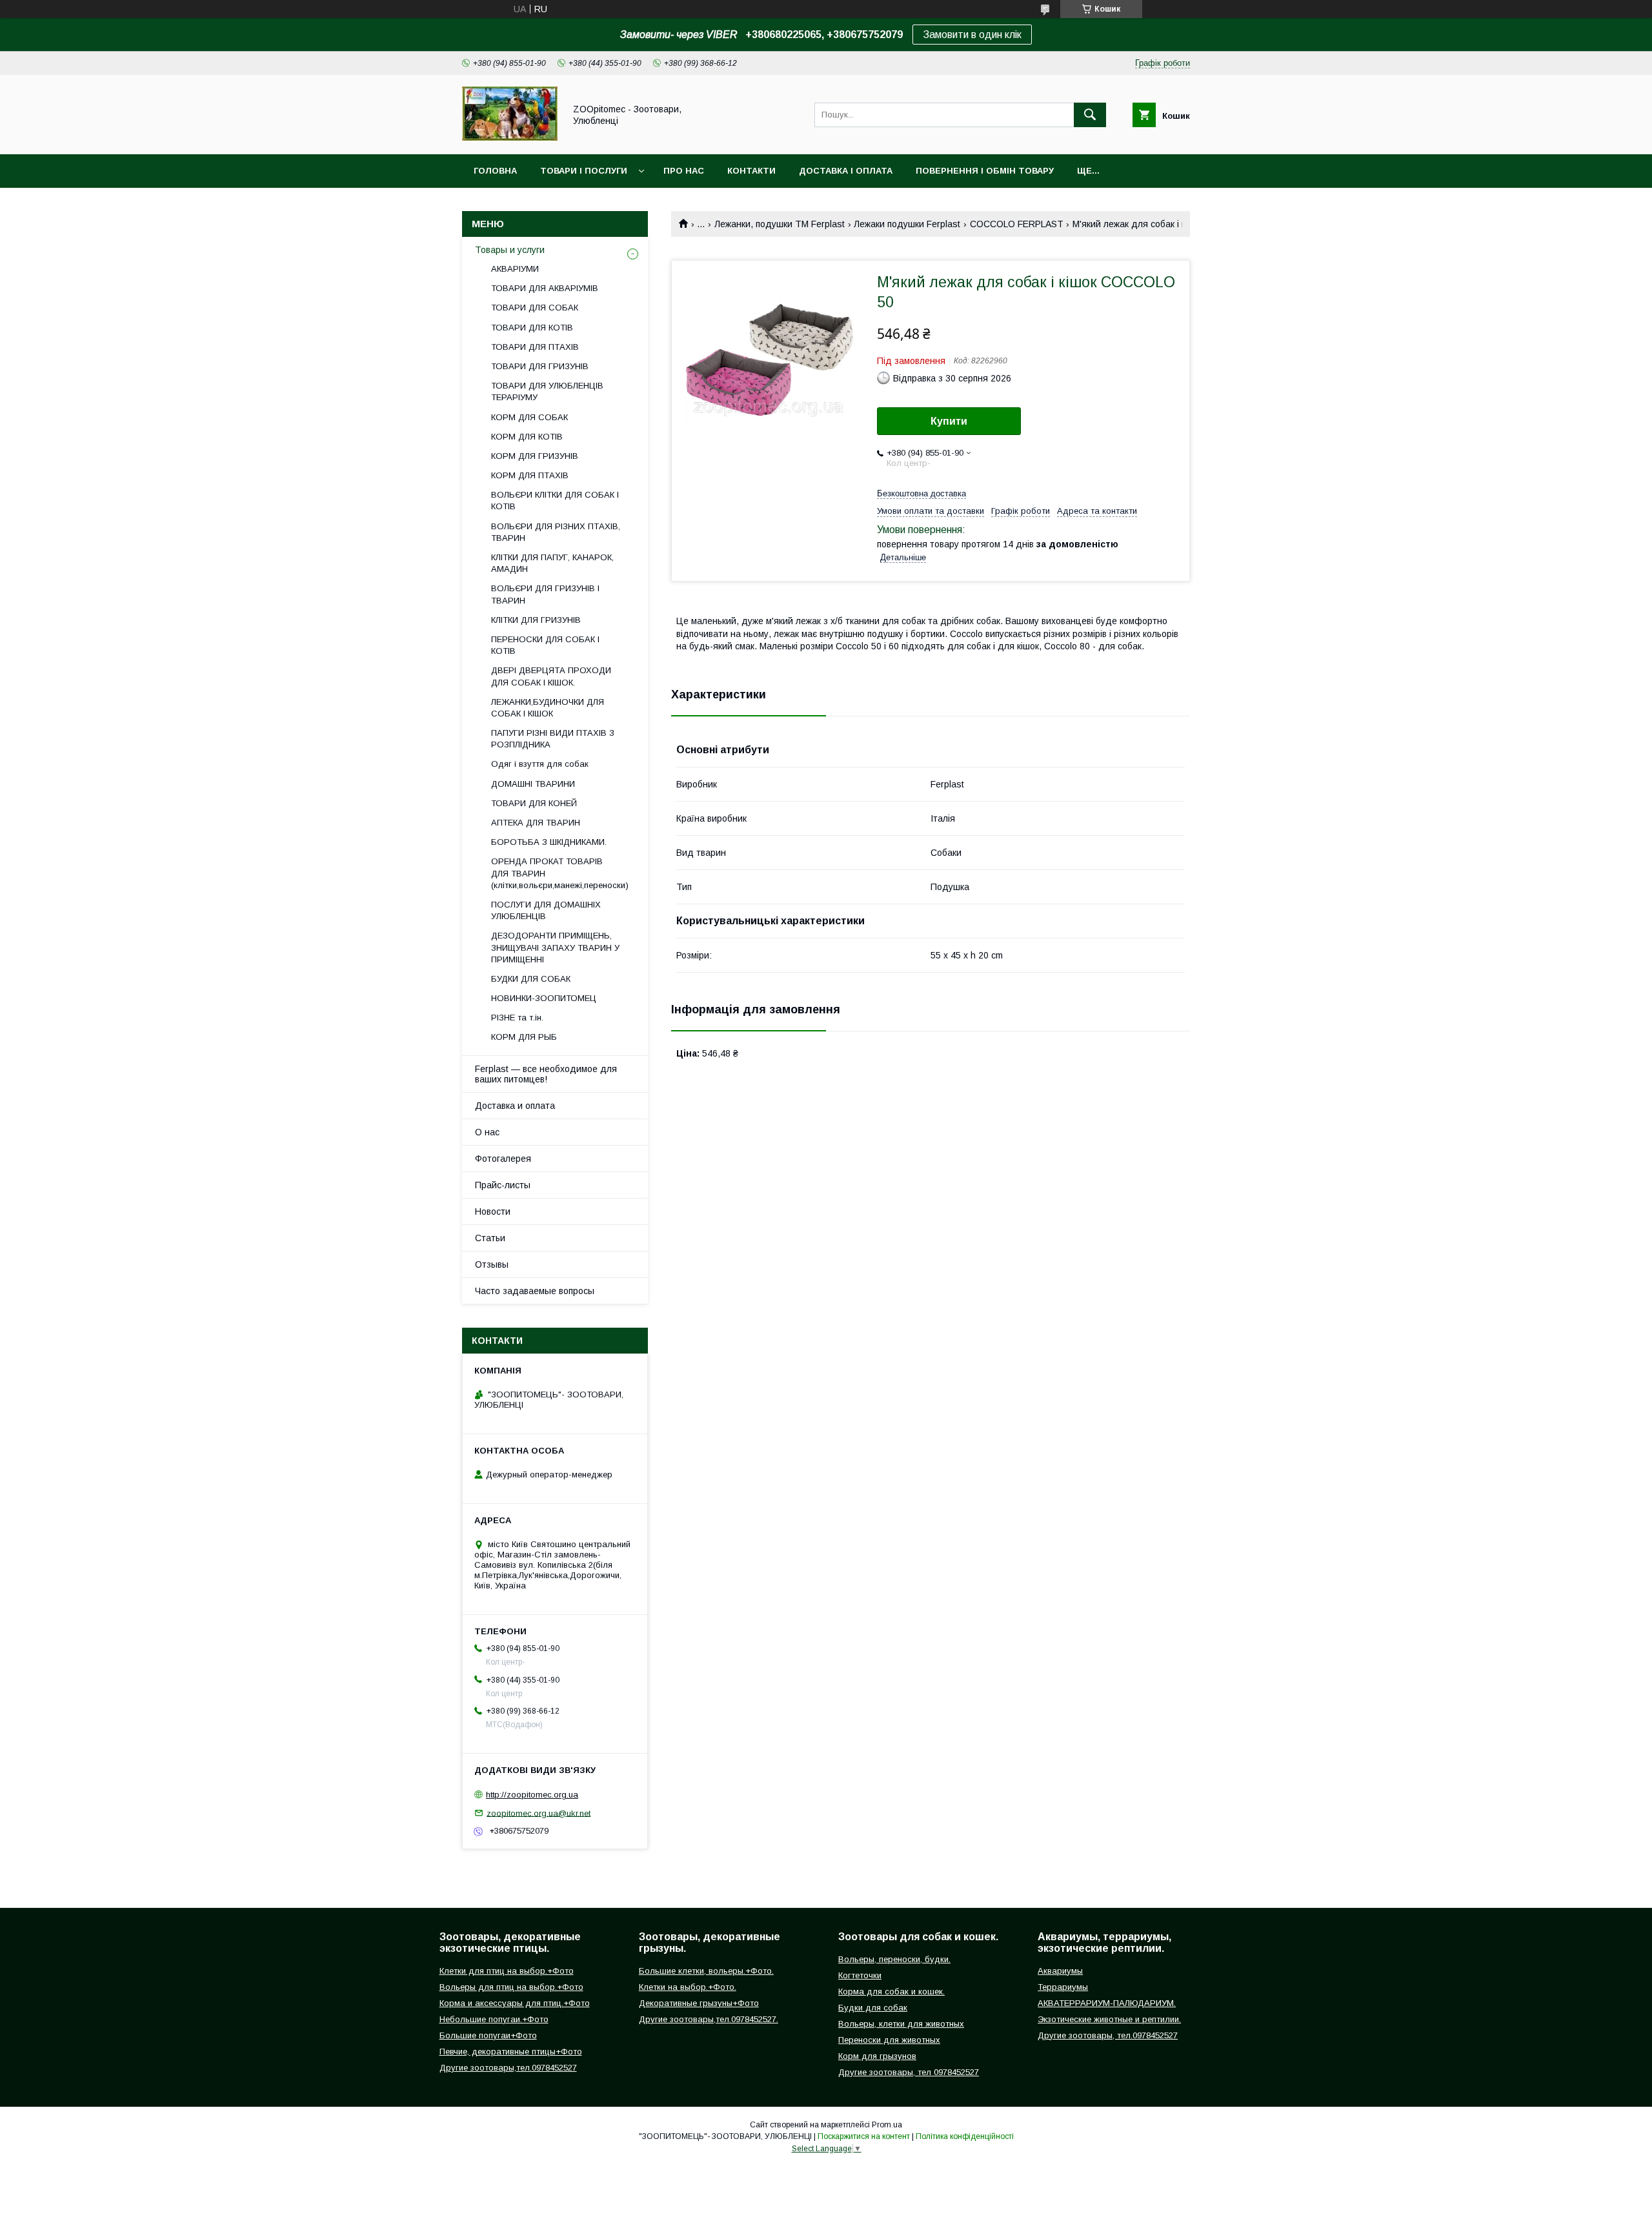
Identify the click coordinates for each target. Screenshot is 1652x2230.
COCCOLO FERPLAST (1017, 224)
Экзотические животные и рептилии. (1109, 2019)
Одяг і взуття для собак (540, 764)
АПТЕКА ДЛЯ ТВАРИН (536, 823)
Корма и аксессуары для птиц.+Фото (515, 2003)
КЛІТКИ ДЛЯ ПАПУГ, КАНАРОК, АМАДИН (552, 563)
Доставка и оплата (515, 1106)
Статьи (490, 1238)
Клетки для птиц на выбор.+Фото (507, 1971)
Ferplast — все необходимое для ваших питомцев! (546, 1074)
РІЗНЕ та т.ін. (517, 1018)
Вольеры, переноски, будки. (894, 1959)
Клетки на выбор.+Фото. (688, 1987)
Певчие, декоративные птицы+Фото (511, 2052)
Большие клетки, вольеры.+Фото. (706, 1971)
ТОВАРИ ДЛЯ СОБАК (535, 308)
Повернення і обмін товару (985, 171)
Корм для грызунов (877, 2056)
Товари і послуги (584, 171)
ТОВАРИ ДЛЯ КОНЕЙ (534, 803)
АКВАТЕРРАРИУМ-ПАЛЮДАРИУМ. (1107, 2003)
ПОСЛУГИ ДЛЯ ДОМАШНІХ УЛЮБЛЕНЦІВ (546, 910)
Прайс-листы (503, 1185)
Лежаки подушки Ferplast (907, 224)
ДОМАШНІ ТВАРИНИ (533, 784)
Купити (949, 421)
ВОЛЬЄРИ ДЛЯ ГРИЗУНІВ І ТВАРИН (545, 594)
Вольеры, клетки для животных (901, 2024)
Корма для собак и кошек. (891, 1992)
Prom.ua (887, 2125)
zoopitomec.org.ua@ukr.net (539, 1813)
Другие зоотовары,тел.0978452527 (508, 2068)
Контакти (751, 171)
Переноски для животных (889, 2040)
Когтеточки (860, 1975)
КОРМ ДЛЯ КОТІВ (527, 437)
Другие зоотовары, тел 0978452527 (909, 2072)
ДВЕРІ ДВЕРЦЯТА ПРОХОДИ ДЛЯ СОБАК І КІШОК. (551, 676)
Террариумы (1063, 1987)
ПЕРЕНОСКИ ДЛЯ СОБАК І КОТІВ (545, 645)
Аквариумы (1060, 1971)
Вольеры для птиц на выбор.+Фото (511, 1987)
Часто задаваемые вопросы (535, 1291)
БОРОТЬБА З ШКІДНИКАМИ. (549, 842)
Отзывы (492, 1264)
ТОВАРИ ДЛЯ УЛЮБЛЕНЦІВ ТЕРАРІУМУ (547, 391)
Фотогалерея (503, 1159)
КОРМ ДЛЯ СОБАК (529, 417)
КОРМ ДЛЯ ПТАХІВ (530, 475)
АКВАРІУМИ (515, 269)
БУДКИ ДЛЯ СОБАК (531, 979)
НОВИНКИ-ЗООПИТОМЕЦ (544, 998)
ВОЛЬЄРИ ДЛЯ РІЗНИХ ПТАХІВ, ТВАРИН (556, 532)
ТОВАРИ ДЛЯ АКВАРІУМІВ (545, 288)
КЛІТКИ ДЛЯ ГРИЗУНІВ (536, 620)
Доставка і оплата (846, 171)
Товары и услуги (510, 250)
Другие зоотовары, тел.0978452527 (1108, 2035)
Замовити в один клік (972, 35)
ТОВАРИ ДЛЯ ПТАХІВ (535, 347)
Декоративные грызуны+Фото (699, 2003)
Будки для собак (873, 2008)
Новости (493, 1211)
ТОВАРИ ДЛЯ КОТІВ (532, 328)
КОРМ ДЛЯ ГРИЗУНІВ (535, 456)
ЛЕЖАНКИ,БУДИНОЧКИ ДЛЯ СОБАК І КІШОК (548, 708)
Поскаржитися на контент (864, 2136)
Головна (495, 171)
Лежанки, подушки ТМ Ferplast (780, 224)
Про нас (684, 171)
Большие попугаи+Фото (488, 2035)
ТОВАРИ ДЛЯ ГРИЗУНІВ (540, 366)
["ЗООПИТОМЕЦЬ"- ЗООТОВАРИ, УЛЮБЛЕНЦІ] (510, 137)
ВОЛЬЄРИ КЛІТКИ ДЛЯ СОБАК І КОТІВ (555, 501)
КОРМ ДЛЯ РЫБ (524, 1037)
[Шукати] (1090, 115)
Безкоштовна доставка (922, 493)
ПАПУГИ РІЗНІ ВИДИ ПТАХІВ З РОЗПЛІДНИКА (553, 739)
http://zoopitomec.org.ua (532, 1795)
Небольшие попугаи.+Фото (494, 2019)
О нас (487, 1132)
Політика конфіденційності (965, 2136)
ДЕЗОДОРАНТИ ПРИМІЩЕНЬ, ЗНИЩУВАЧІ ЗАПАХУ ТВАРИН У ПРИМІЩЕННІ (555, 947)
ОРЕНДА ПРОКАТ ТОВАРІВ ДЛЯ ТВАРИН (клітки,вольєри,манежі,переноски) (560, 873)
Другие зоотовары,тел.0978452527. (709, 2019)
